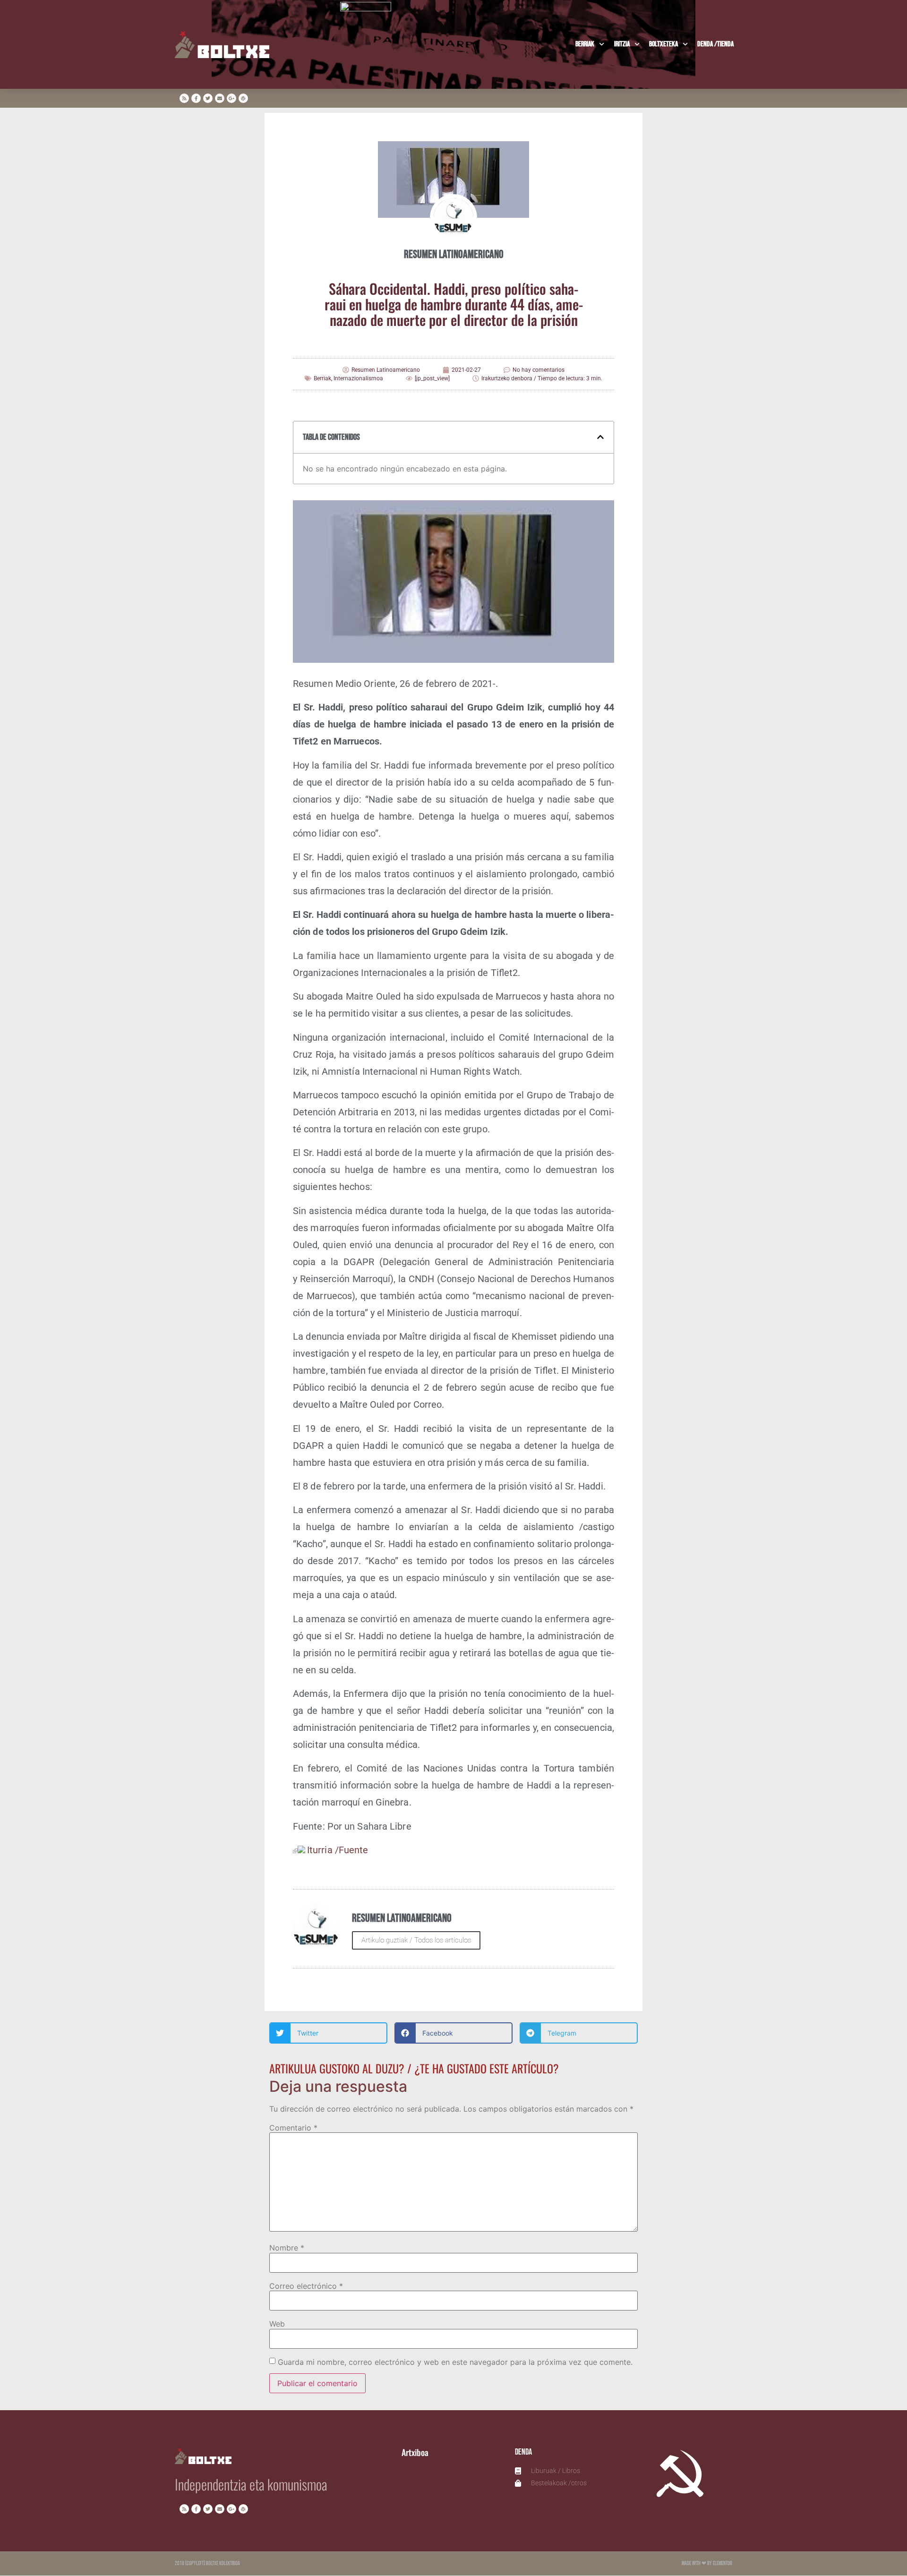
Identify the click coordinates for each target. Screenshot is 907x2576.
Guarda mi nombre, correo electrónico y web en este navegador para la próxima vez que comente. (455, 2362)
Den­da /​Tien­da (715, 44)
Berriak (585, 44)
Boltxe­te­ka (663, 44)
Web (277, 2324)
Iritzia (622, 44)
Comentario (293, 2128)
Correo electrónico (306, 2286)
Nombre (287, 2248)
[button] (600, 437)
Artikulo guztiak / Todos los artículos (416, 1940)
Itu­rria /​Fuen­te (338, 1850)
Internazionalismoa (358, 378)
